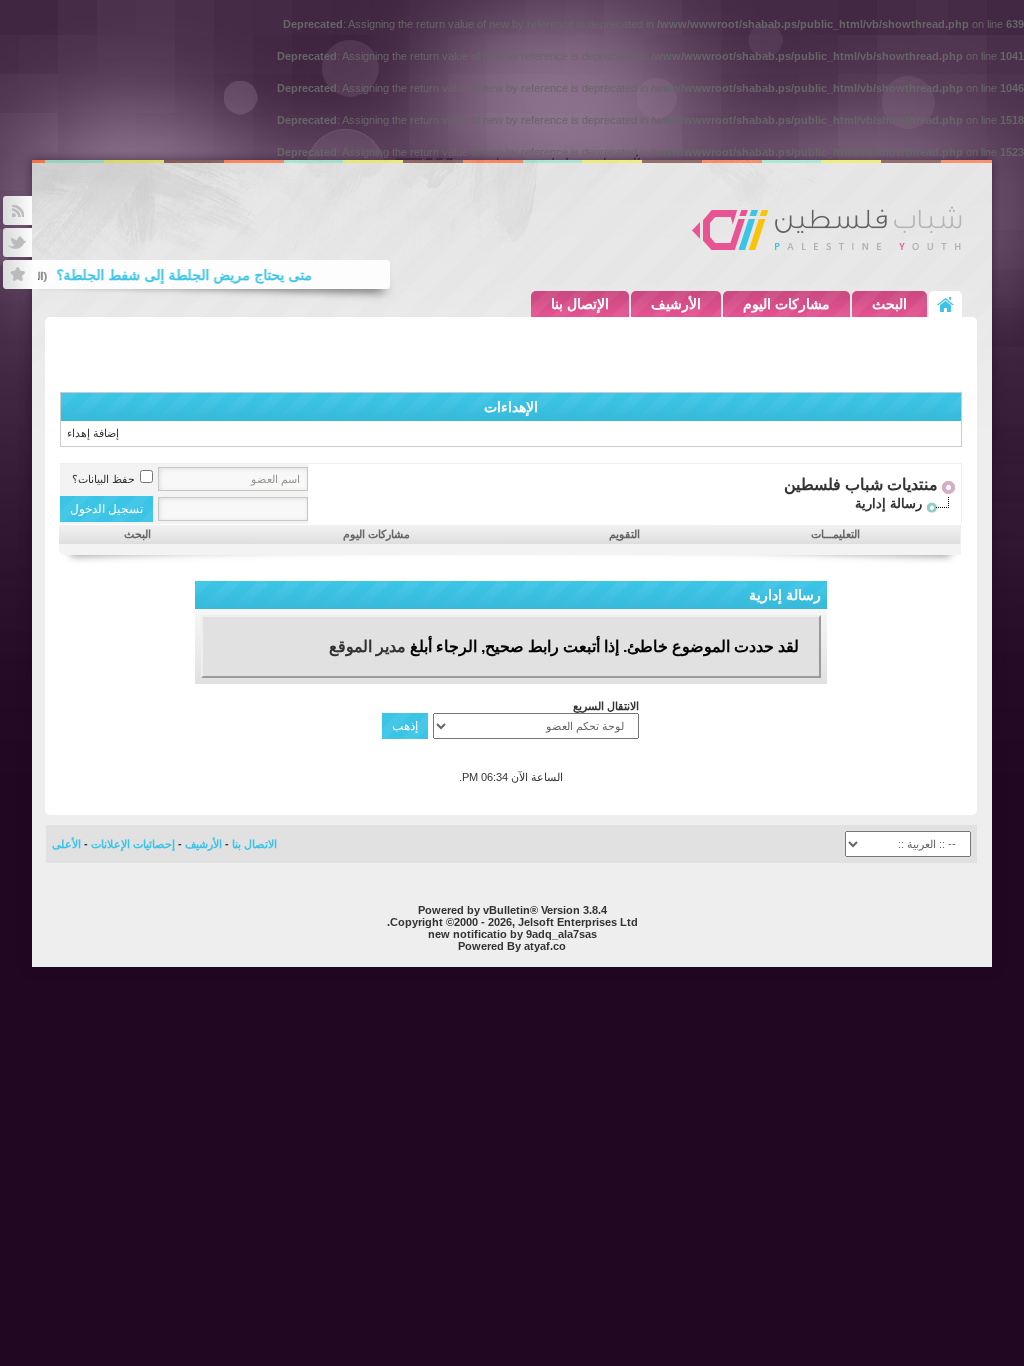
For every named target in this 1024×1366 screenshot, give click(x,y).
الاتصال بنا (254, 844)
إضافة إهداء (93, 433)
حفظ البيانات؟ (103, 479)
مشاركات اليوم (786, 304)
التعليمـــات (835, 534)
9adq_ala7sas (561, 934)
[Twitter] (17, 242)
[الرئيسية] (945, 304)
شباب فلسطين (827, 228)
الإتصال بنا (580, 304)
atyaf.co (545, 946)
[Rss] (17, 210)
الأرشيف (676, 304)
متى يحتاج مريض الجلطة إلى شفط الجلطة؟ (194, 275)
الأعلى (66, 844)
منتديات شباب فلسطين (861, 484)
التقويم (624, 534)
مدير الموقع (367, 646)
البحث (889, 304)
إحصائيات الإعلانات (133, 844)
